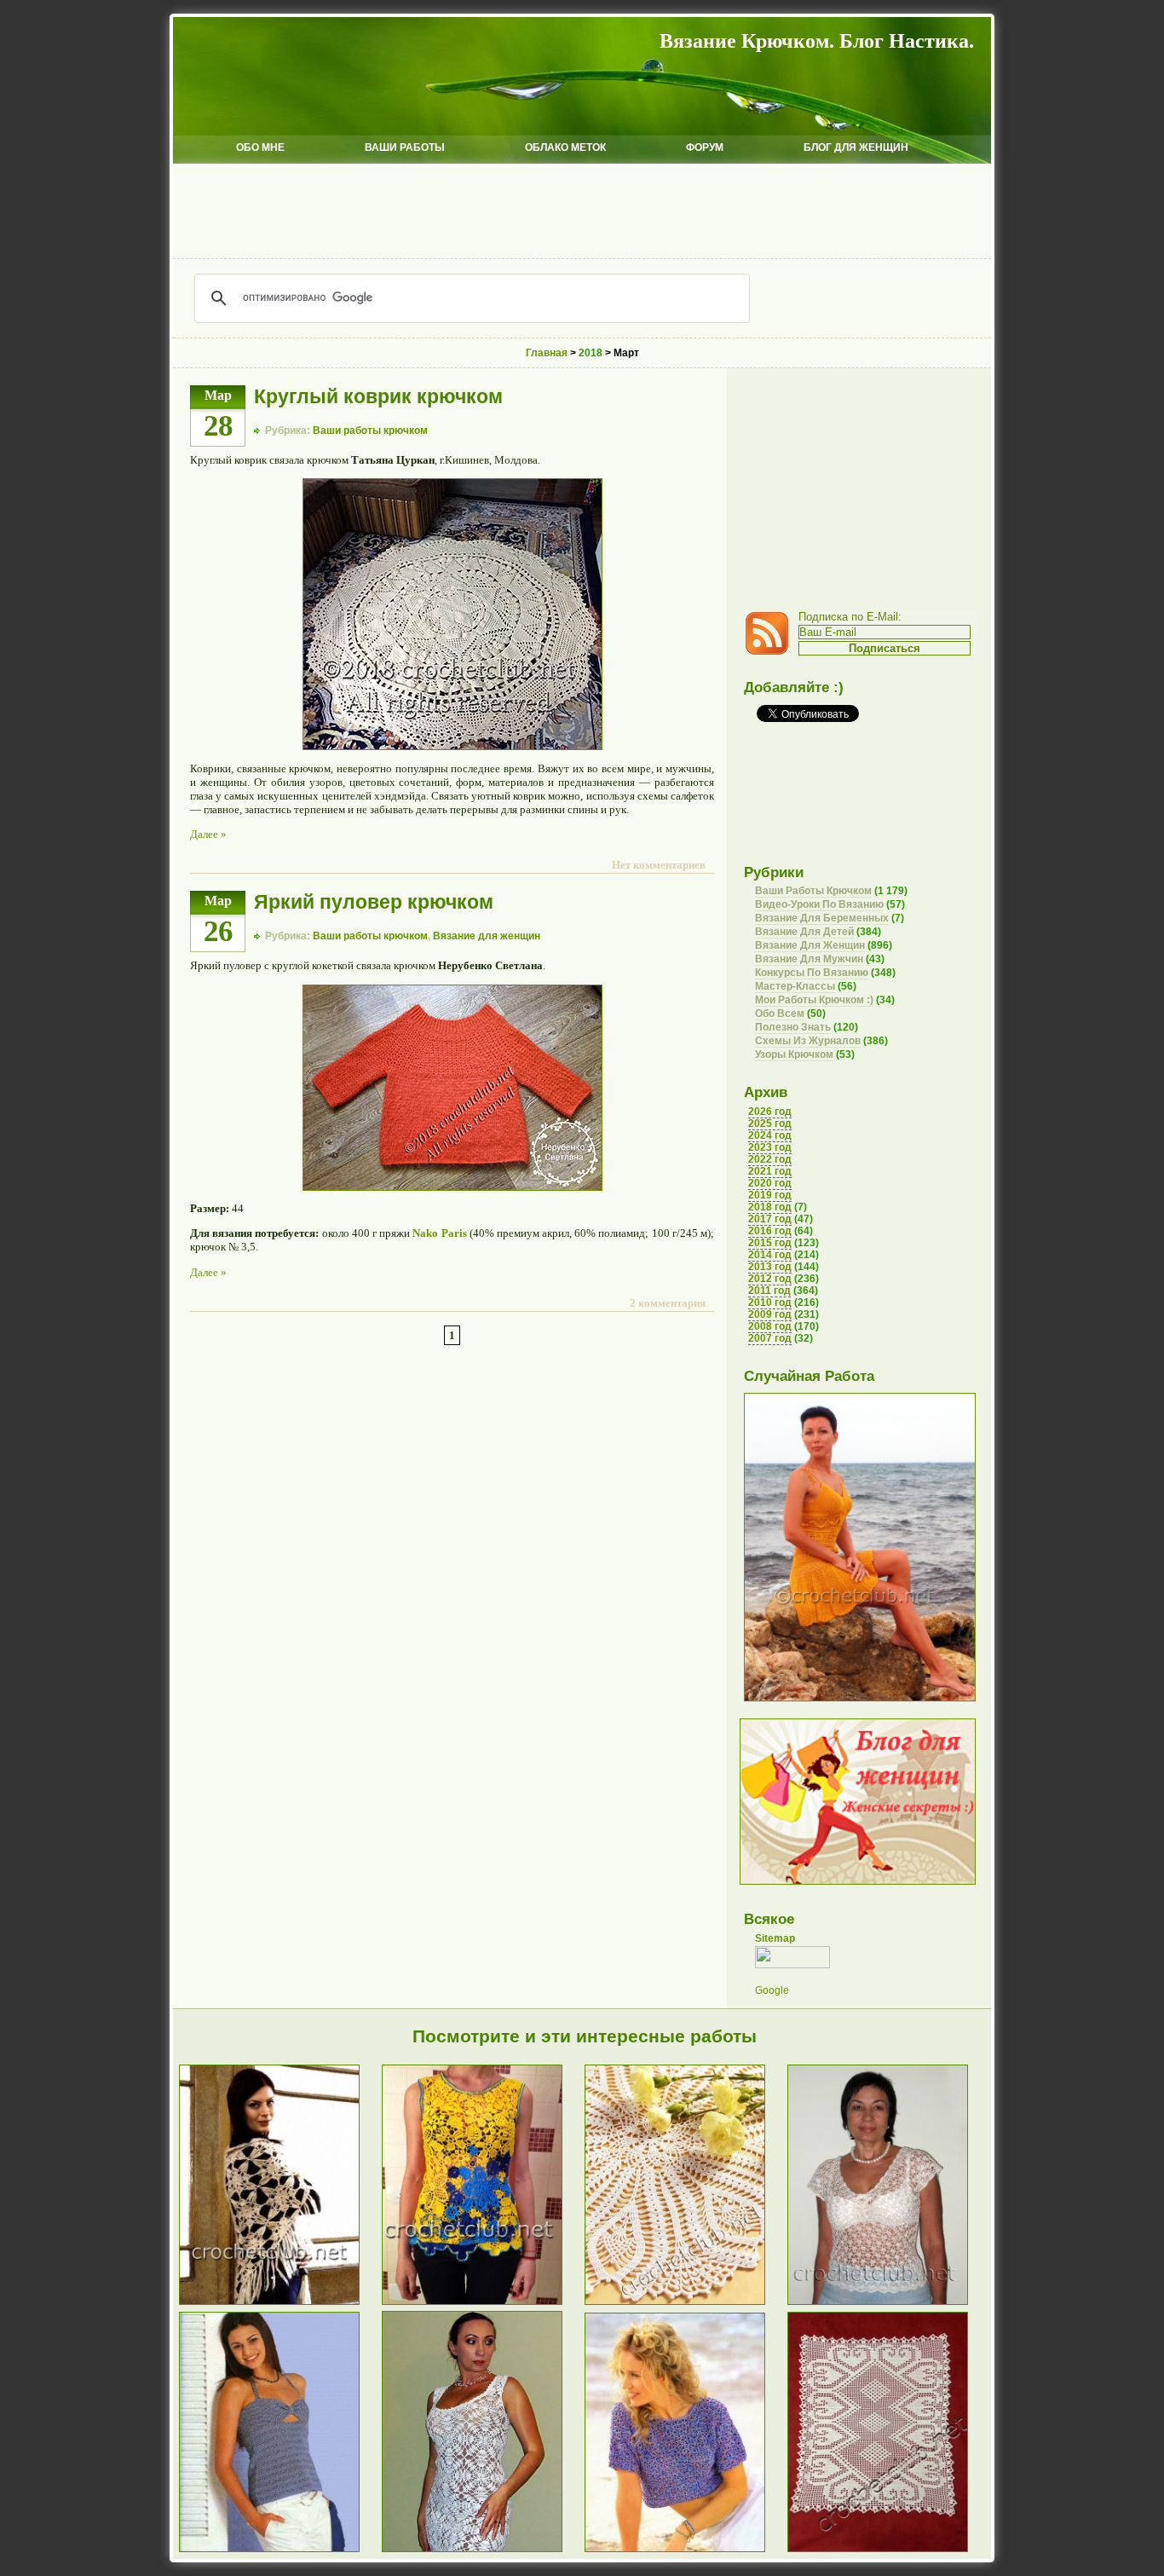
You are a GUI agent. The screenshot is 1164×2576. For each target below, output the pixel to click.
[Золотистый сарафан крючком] (860, 1698)
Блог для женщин (856, 147)
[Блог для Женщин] (858, 1881)
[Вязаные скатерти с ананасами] (686, 2304)
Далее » (208, 834)
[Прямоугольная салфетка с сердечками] (889, 2551)
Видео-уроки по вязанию (819, 904)
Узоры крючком (794, 1054)
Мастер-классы (795, 986)
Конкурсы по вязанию (812, 973)
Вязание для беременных (822, 918)
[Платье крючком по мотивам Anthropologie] (483, 2551)
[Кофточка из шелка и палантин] (889, 2304)
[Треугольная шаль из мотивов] (280, 2304)
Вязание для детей (804, 932)
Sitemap (775, 1938)
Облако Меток (565, 147)
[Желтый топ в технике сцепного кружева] (483, 2304)
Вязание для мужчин (809, 959)
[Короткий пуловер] (686, 2551)
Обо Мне (260, 147)
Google (772, 1990)
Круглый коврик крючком (378, 396)
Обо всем (780, 1014)
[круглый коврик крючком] (452, 746)
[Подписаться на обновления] (771, 651)
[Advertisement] (582, 211)
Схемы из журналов (808, 1041)
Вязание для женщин (487, 936)
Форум (705, 147)
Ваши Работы (405, 147)
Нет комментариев (659, 865)
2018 (591, 353)
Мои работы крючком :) (814, 1000)
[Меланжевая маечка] (280, 2551)
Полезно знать (793, 1027)
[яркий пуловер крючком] (452, 1187)
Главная (547, 353)
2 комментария (668, 1303)
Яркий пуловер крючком (374, 902)
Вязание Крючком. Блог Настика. (817, 41)
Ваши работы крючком (370, 430)
